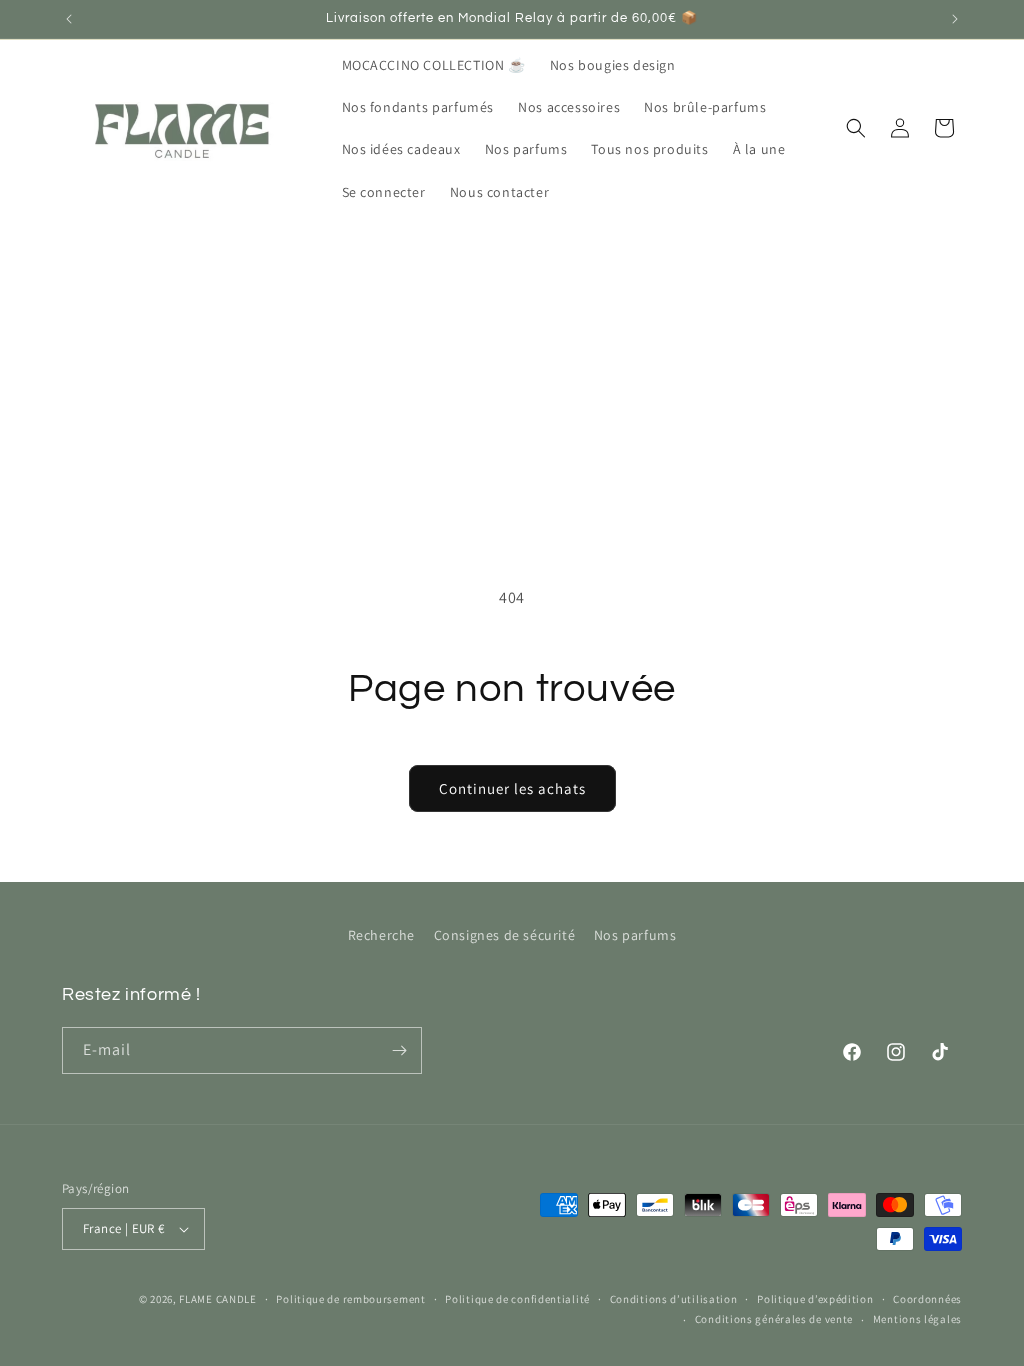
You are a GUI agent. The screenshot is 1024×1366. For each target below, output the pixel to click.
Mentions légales (917, 1319)
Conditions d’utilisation (674, 1299)
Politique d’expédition (815, 1299)
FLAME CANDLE (217, 1299)
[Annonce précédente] (69, 19)
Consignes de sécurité (505, 935)
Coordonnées (927, 1299)
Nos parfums (635, 935)
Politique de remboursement (350, 1299)
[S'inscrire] (399, 1050)
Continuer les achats (512, 788)
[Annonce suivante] (955, 19)
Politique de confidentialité (517, 1299)
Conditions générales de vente (774, 1319)
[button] (856, 128)
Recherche (381, 935)
